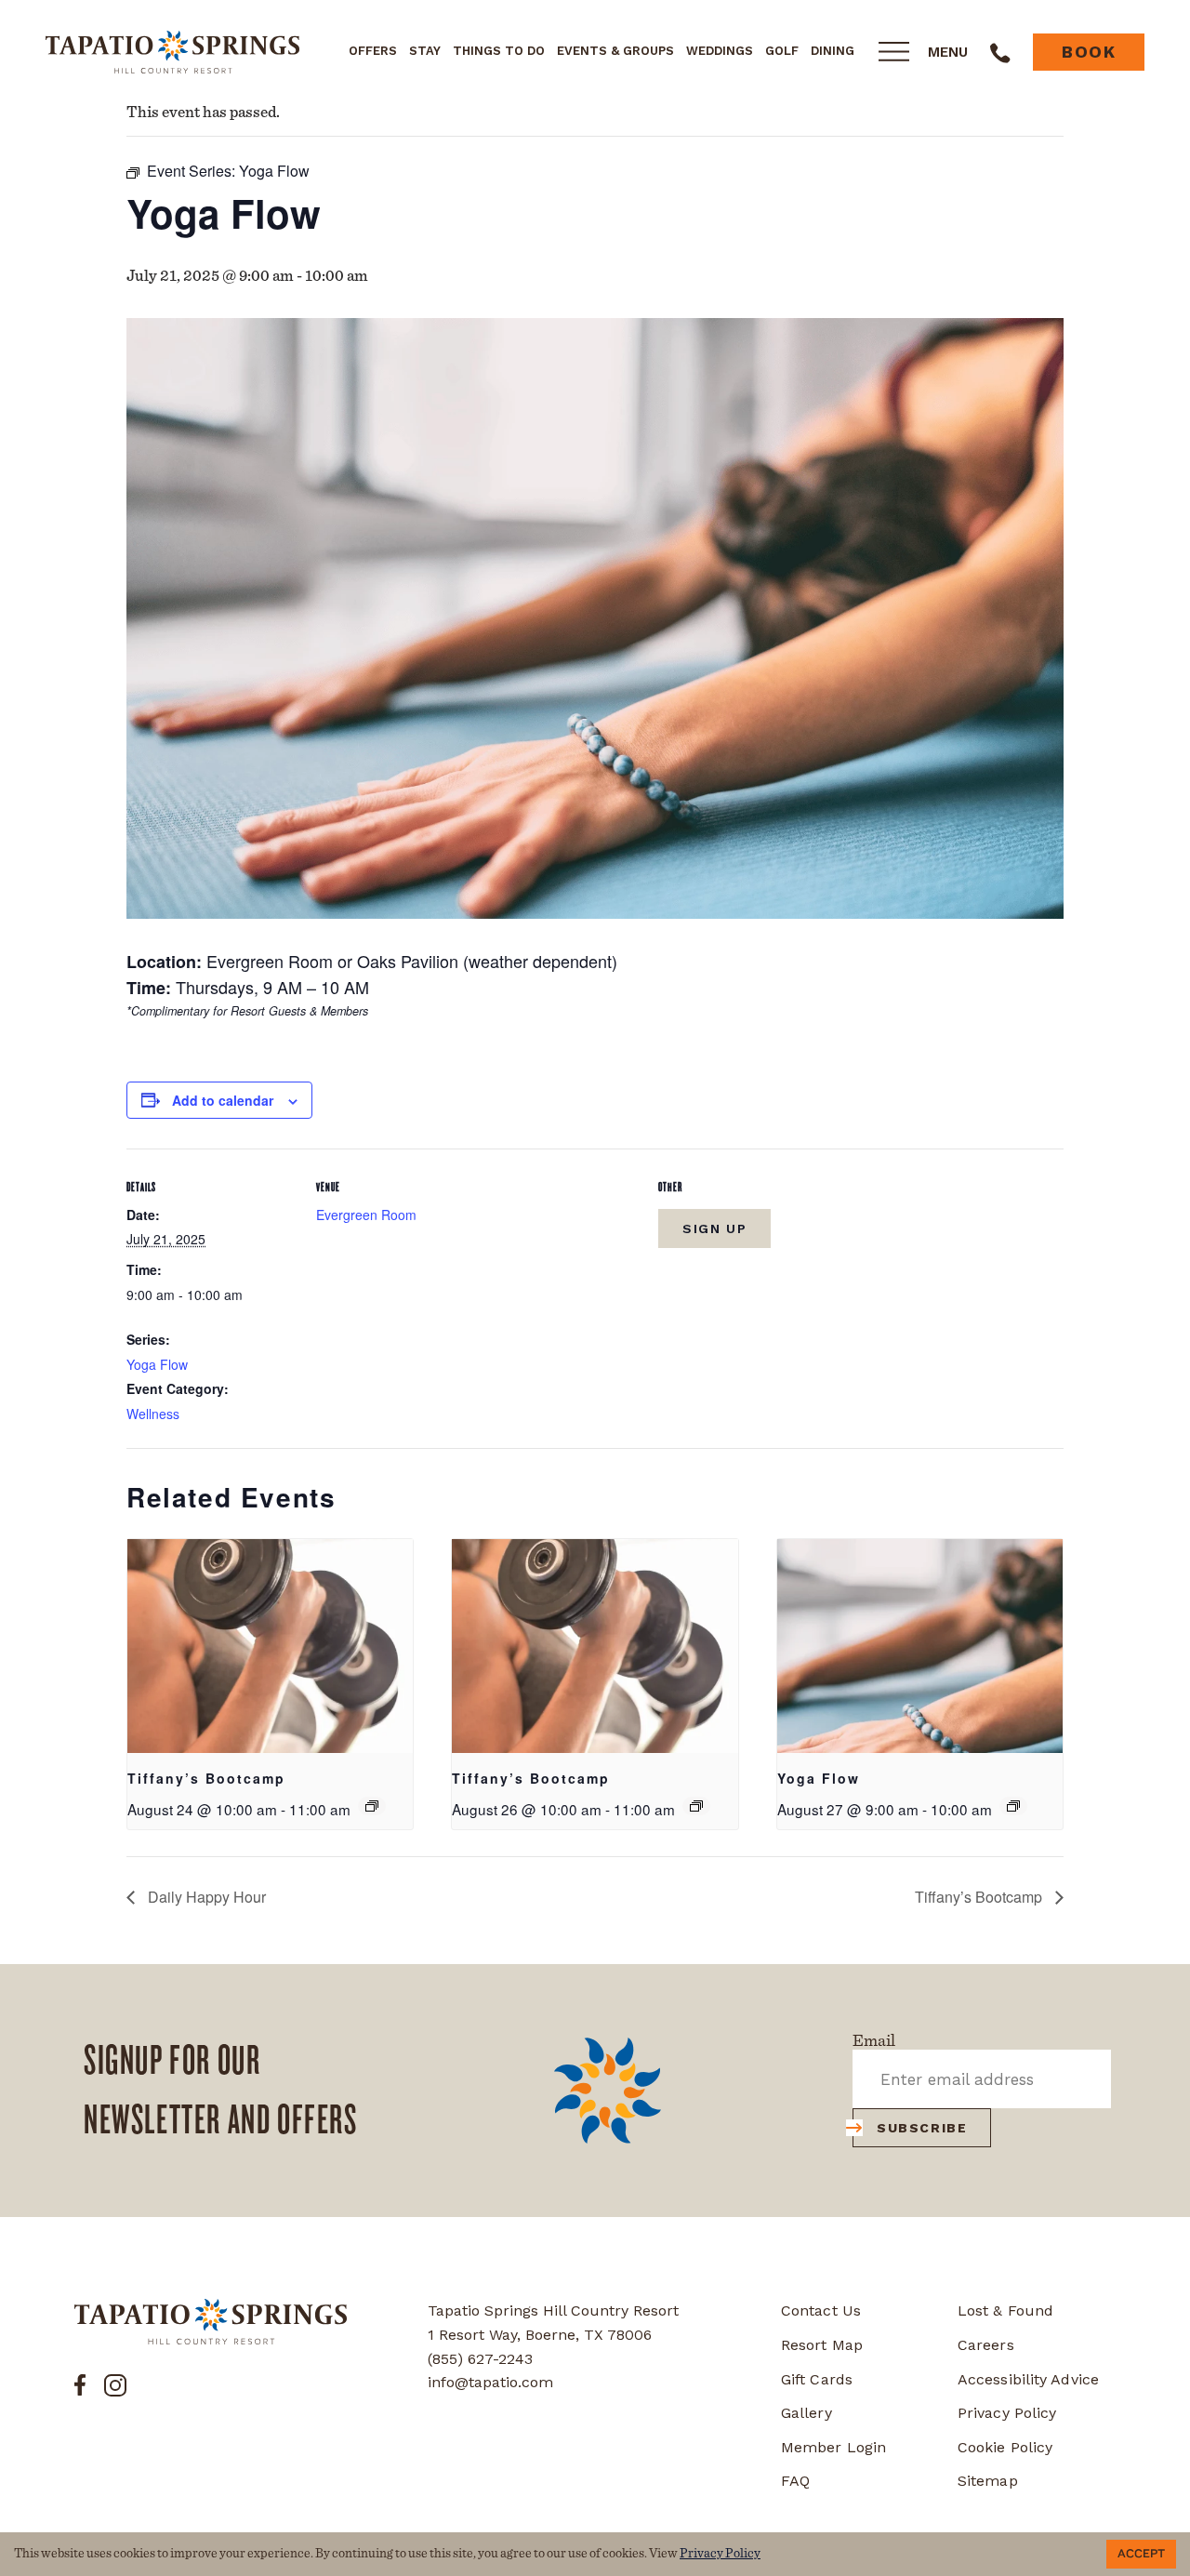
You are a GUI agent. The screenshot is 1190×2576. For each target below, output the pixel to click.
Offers (373, 51)
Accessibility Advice (1028, 2379)
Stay (425, 51)
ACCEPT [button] (1141, 2554)
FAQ (795, 2481)
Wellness (153, 1414)
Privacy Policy (1007, 2413)
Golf (782, 51)
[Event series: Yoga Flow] (1013, 1806)
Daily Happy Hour (205, 1897)
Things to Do (499, 51)
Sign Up (714, 1228)
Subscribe (922, 2128)
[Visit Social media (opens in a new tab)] (80, 2383)
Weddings (720, 51)
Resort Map (822, 2345)
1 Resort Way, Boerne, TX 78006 (540, 2335)
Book (1089, 52)
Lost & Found (1005, 2310)
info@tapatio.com (490, 2382)
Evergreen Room (366, 1215)
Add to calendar (223, 1100)
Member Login (833, 2447)
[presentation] (270, 1646)
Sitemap (988, 2481)
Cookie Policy (1005, 2447)
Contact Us (821, 2310)
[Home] (172, 51)
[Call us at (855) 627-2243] (1000, 52)
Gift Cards (817, 2379)
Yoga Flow (157, 1364)
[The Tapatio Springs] (211, 2322)
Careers (986, 2345)
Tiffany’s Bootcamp (206, 1778)
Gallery (807, 2413)
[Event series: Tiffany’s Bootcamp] (372, 1806)
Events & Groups (615, 51)
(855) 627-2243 (480, 2359)
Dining (833, 51)
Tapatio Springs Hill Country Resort (553, 2310)
